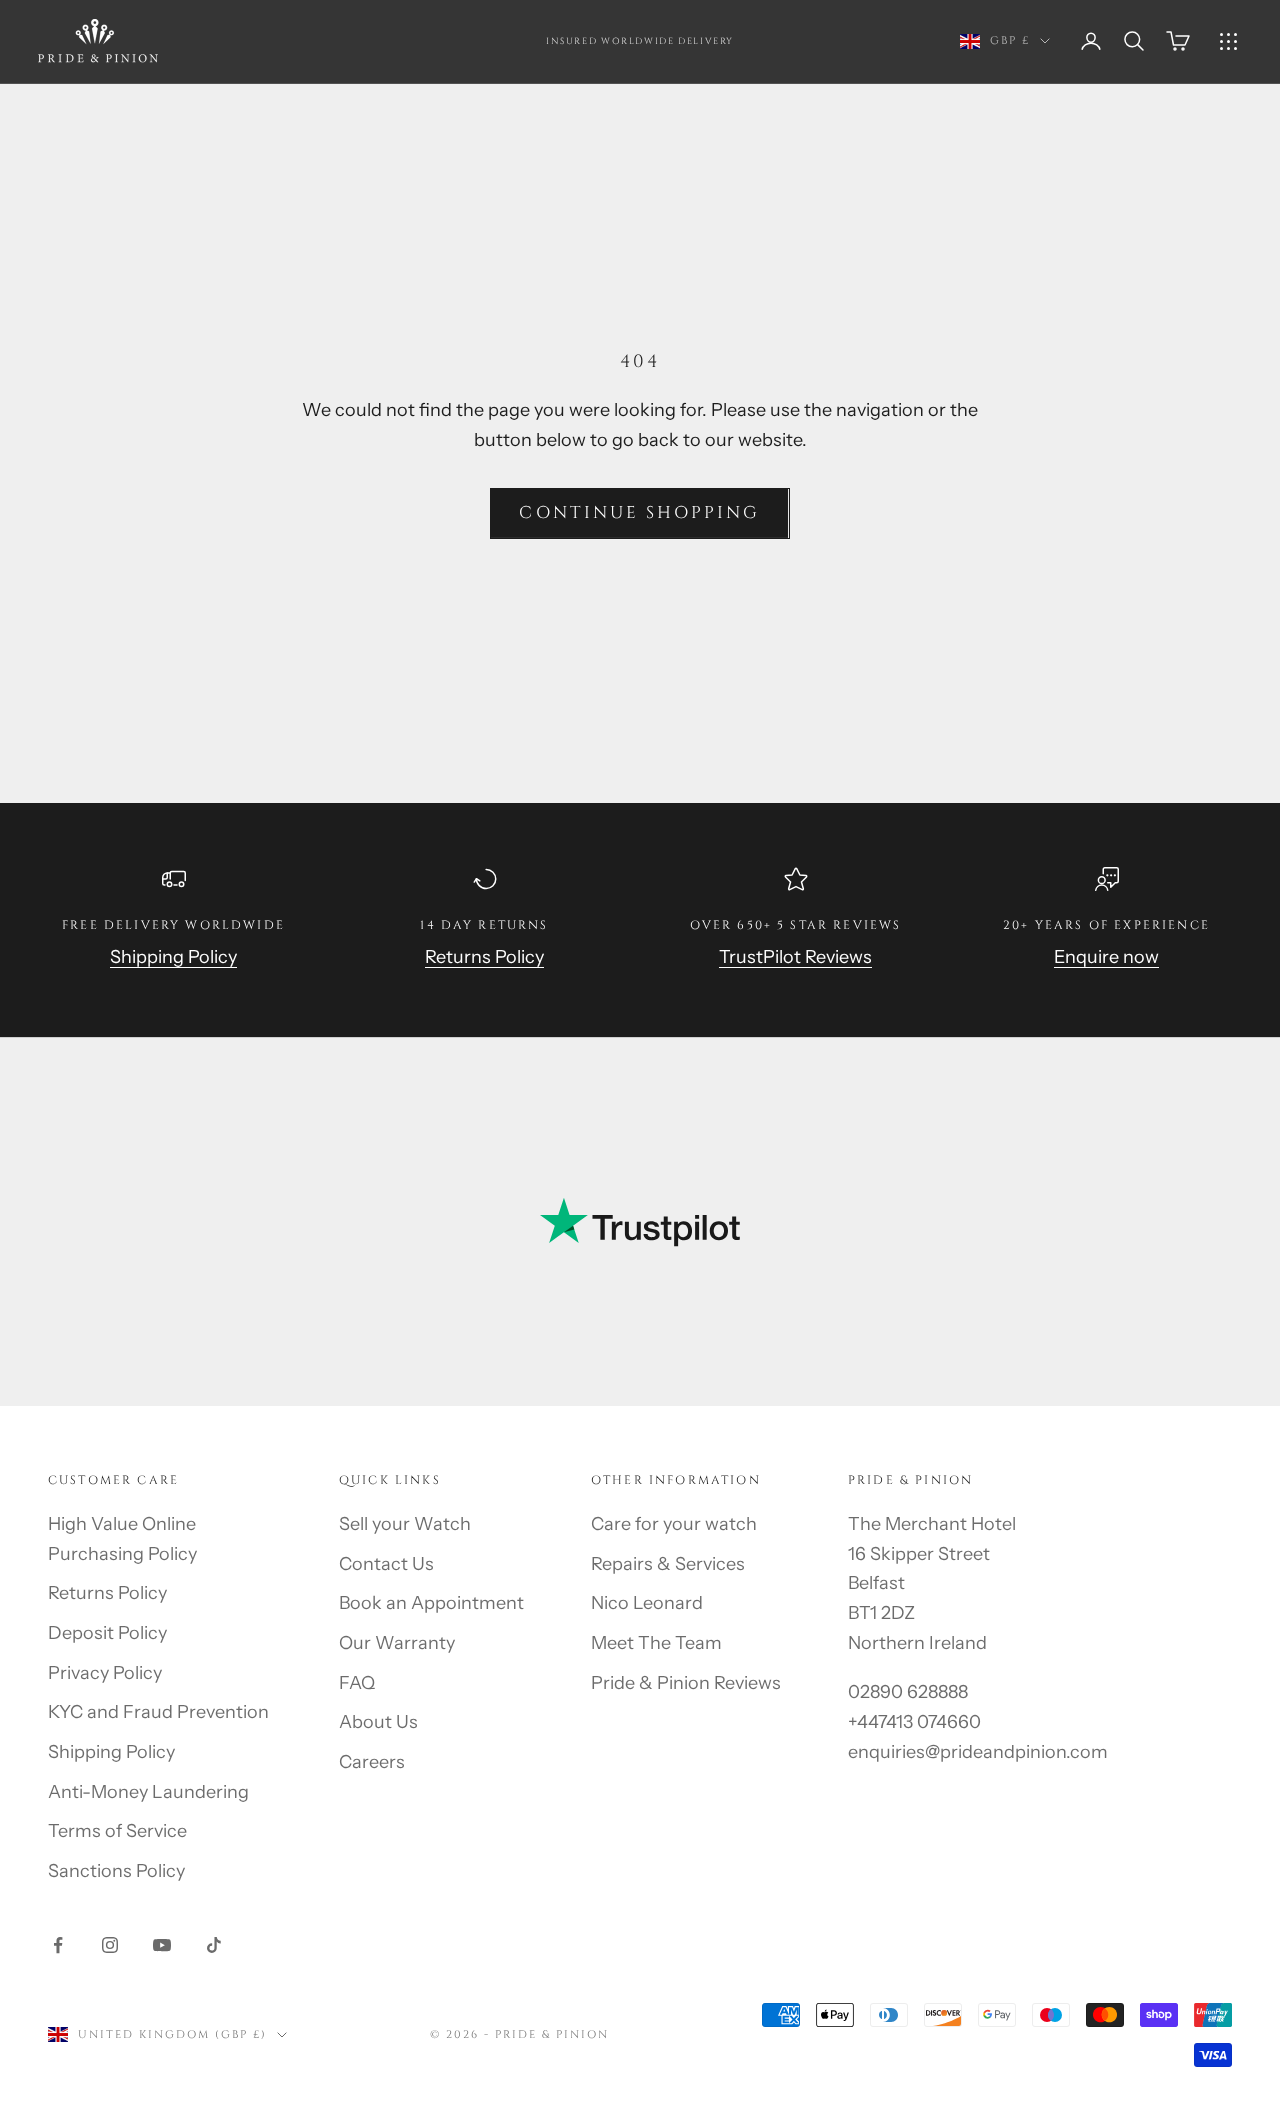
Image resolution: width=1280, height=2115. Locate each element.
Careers (372, 1762)
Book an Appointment (431, 1603)
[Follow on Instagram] (110, 1945)
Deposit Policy (107, 1633)
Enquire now (1106, 957)
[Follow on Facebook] (58, 1945)
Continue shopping (639, 512)
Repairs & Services (668, 1564)
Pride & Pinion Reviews (686, 1683)
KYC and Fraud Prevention (158, 1712)
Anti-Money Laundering (148, 1792)
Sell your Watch (405, 1524)
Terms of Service (117, 1831)
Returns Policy (484, 957)
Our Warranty (397, 1643)
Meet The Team (656, 1643)
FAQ (357, 1683)
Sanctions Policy (116, 1871)
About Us (378, 1722)
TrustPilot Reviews (795, 957)
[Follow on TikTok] (214, 1945)
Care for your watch (674, 1524)
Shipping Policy (173, 957)
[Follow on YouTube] (162, 1945)
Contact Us (386, 1564)
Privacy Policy (105, 1673)
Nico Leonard (647, 1603)
